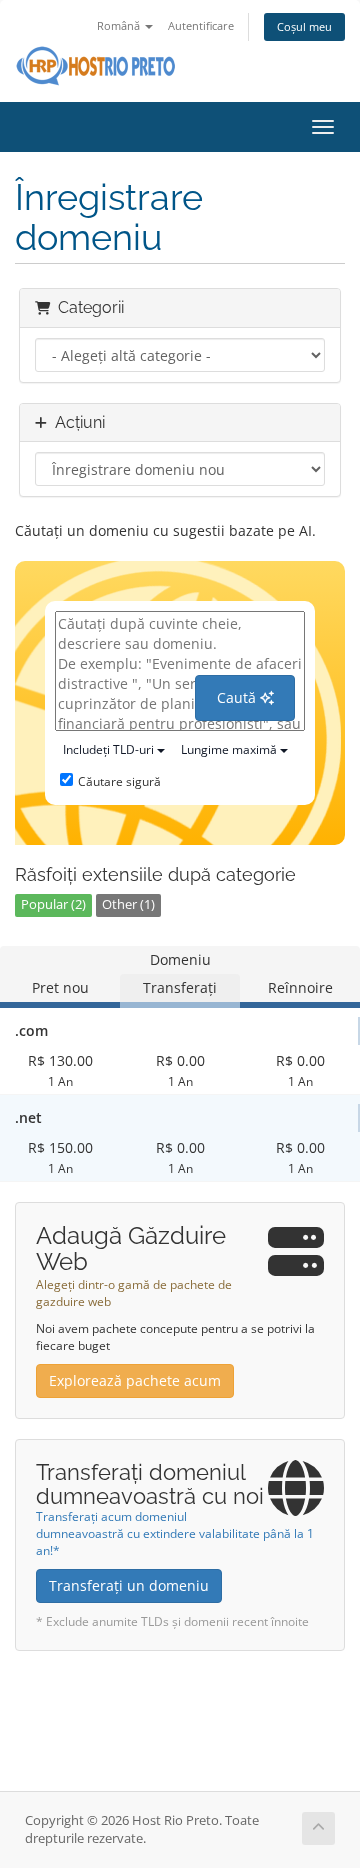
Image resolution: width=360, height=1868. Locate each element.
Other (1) (128, 904)
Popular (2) (53, 904)
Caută (238, 697)
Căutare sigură (119, 781)
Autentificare (201, 25)
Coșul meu (304, 26)
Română (120, 25)
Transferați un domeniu (129, 1585)
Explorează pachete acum (135, 1380)
